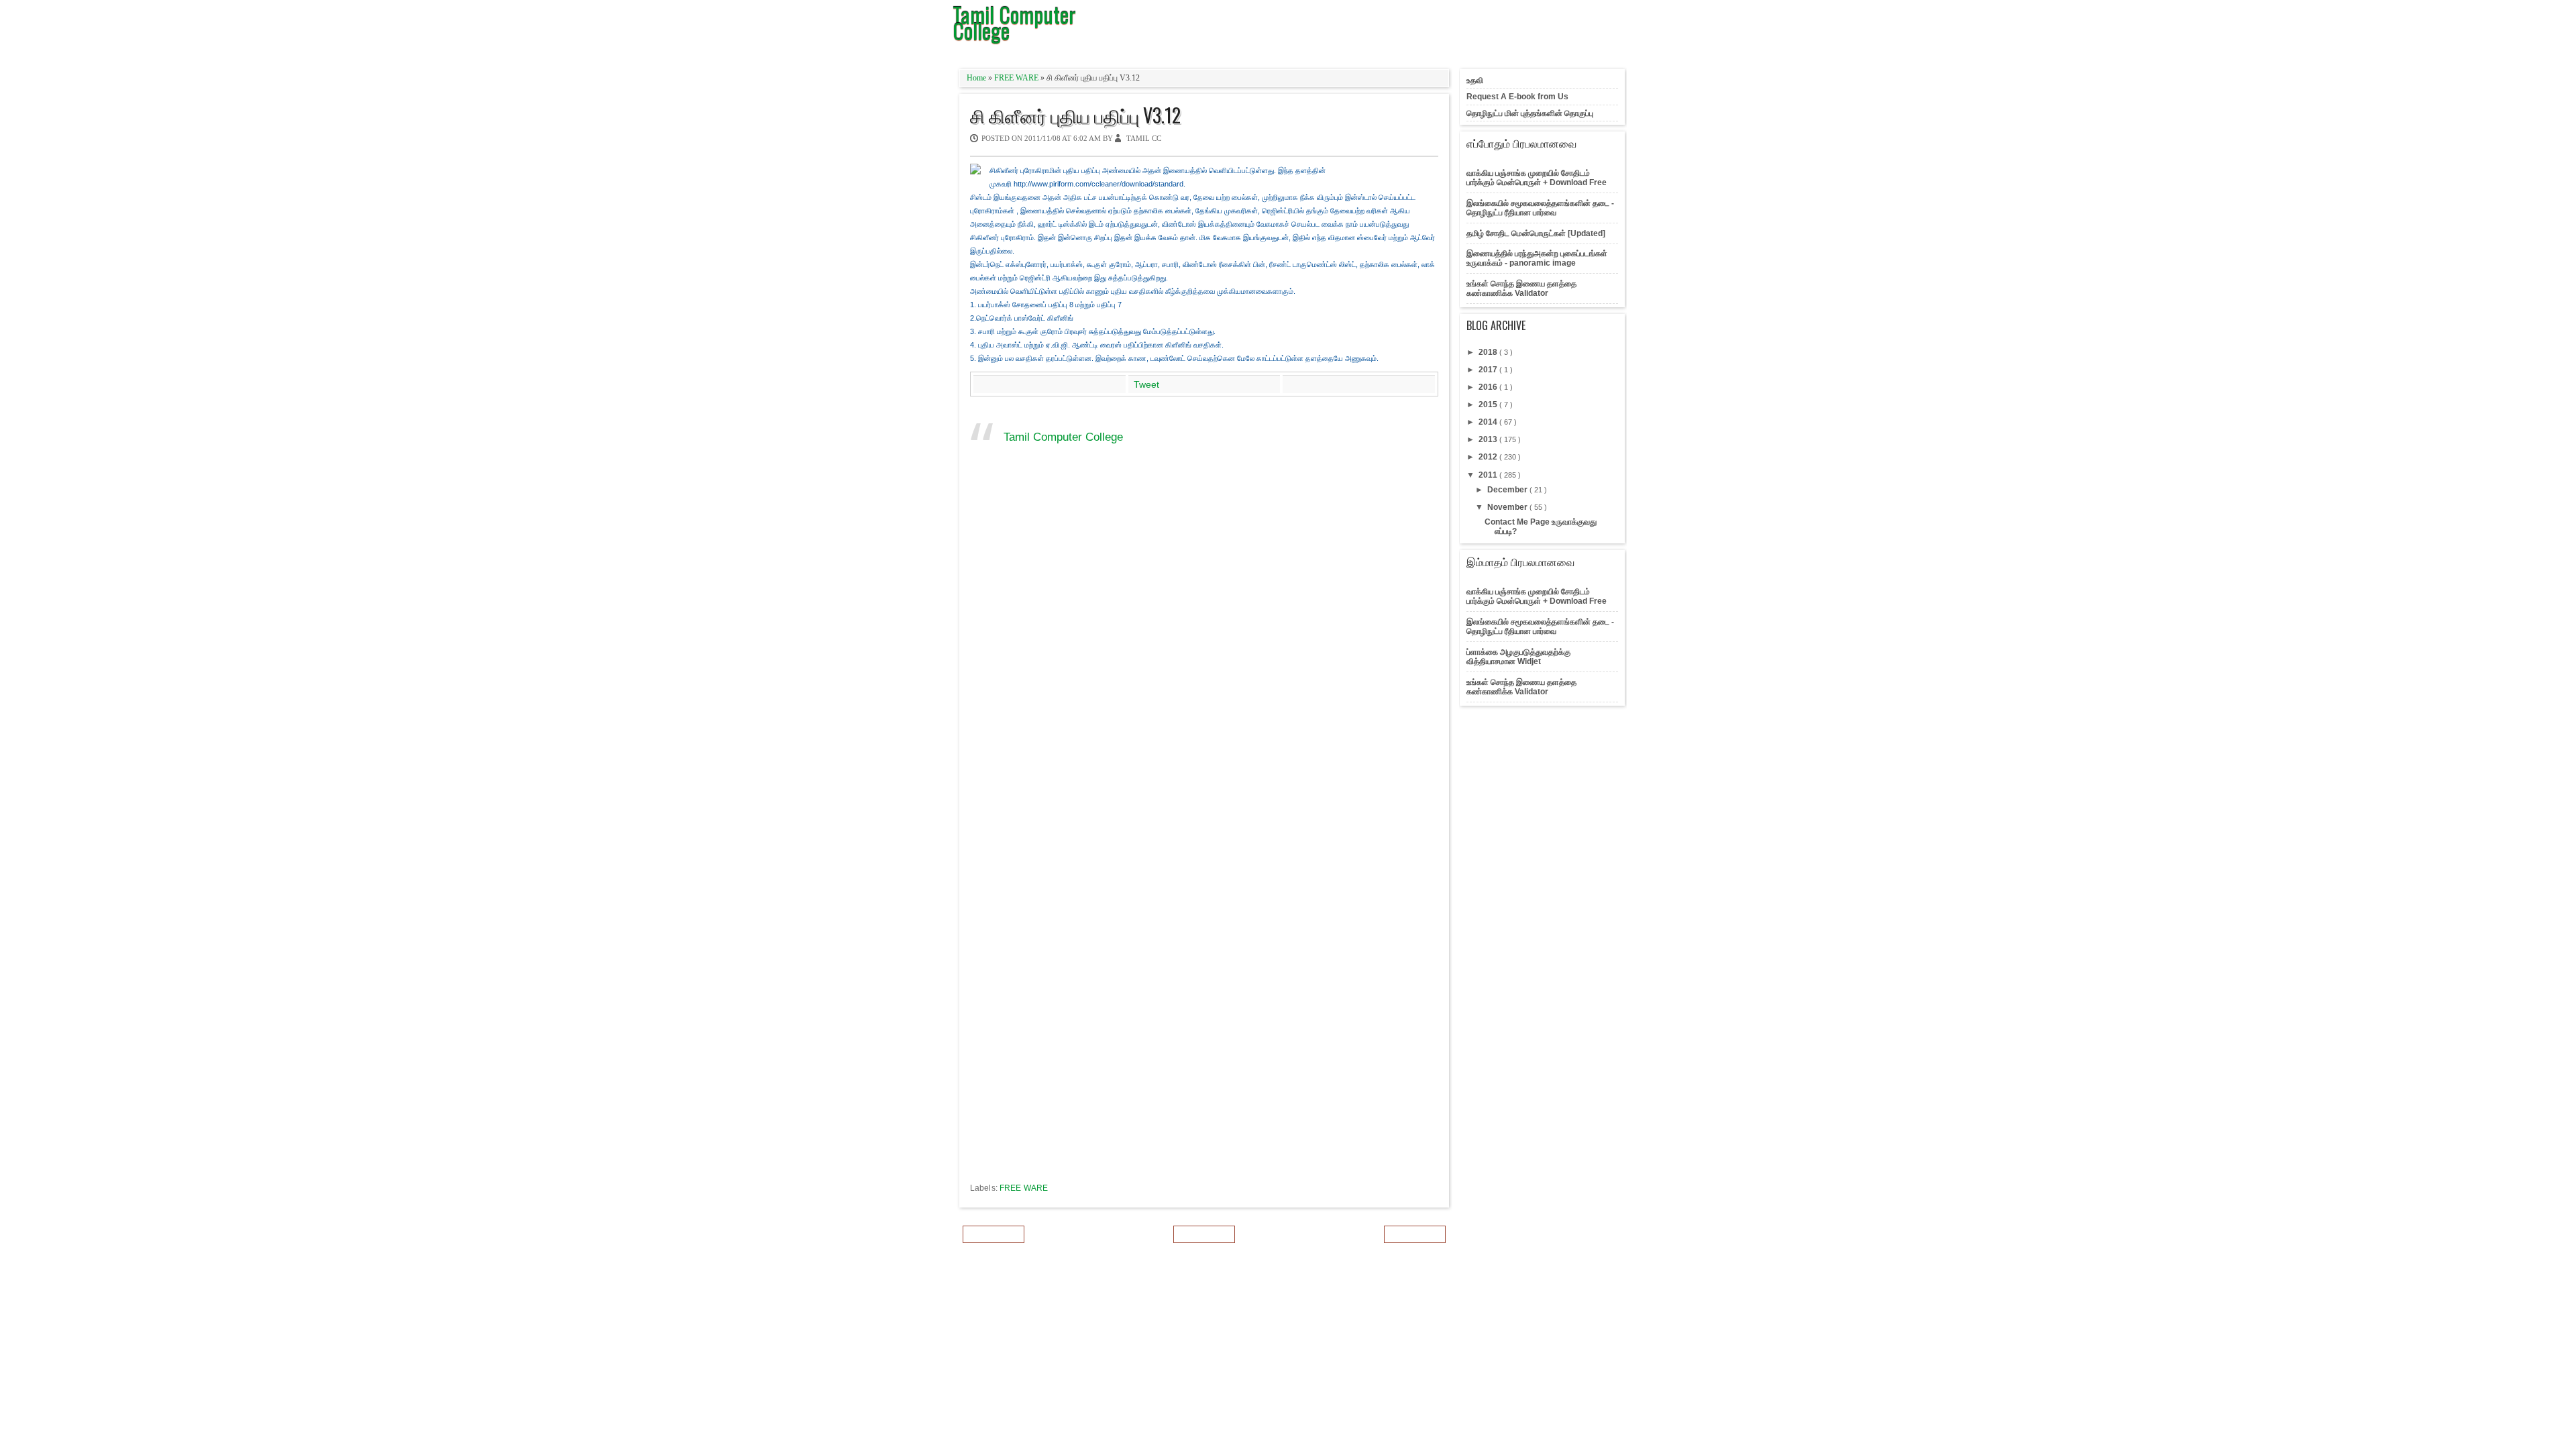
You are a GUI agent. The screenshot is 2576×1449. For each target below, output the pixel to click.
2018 (1489, 352)
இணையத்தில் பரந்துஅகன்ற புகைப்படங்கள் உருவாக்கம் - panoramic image (1537, 258)
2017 (1489, 370)
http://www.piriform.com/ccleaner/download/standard (1098, 184)
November (1508, 507)
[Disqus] (1204, 657)
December (1508, 490)
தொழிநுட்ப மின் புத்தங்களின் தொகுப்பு (1530, 113)
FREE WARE (1017, 78)
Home (977, 78)
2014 (1489, 422)
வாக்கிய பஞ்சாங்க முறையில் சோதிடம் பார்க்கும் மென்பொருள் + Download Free (1537, 178)
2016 (1489, 387)
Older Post (1415, 1234)
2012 (1489, 457)
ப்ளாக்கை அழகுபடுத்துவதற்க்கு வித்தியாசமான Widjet (1518, 657)
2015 (1489, 405)
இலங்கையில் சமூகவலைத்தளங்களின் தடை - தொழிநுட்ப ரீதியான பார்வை (1540, 208)
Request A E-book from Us (1517, 97)
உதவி (1475, 80)
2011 (1489, 475)
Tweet (1146, 384)
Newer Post (994, 1234)
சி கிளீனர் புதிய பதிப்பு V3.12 (1075, 115)
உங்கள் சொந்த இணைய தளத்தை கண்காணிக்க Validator (1521, 288)
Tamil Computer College (1063, 437)
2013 (1489, 439)
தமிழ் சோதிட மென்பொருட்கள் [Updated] (1536, 233)
